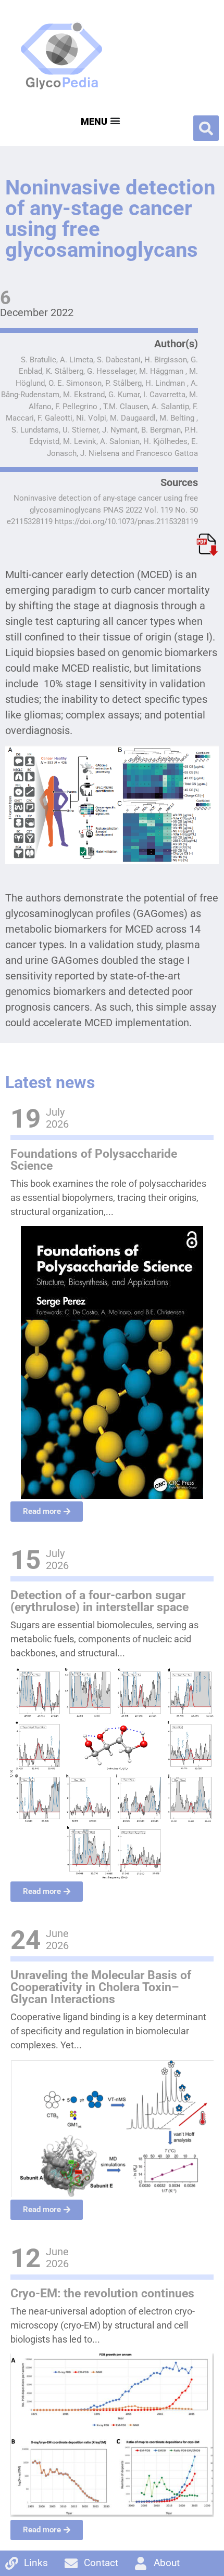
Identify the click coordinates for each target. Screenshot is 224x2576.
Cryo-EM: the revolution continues (102, 2293)
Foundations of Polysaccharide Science (94, 1160)
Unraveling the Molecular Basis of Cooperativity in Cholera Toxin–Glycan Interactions (101, 1987)
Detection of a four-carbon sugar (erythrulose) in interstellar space (99, 1601)
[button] (206, 128)
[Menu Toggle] (99, 121)
